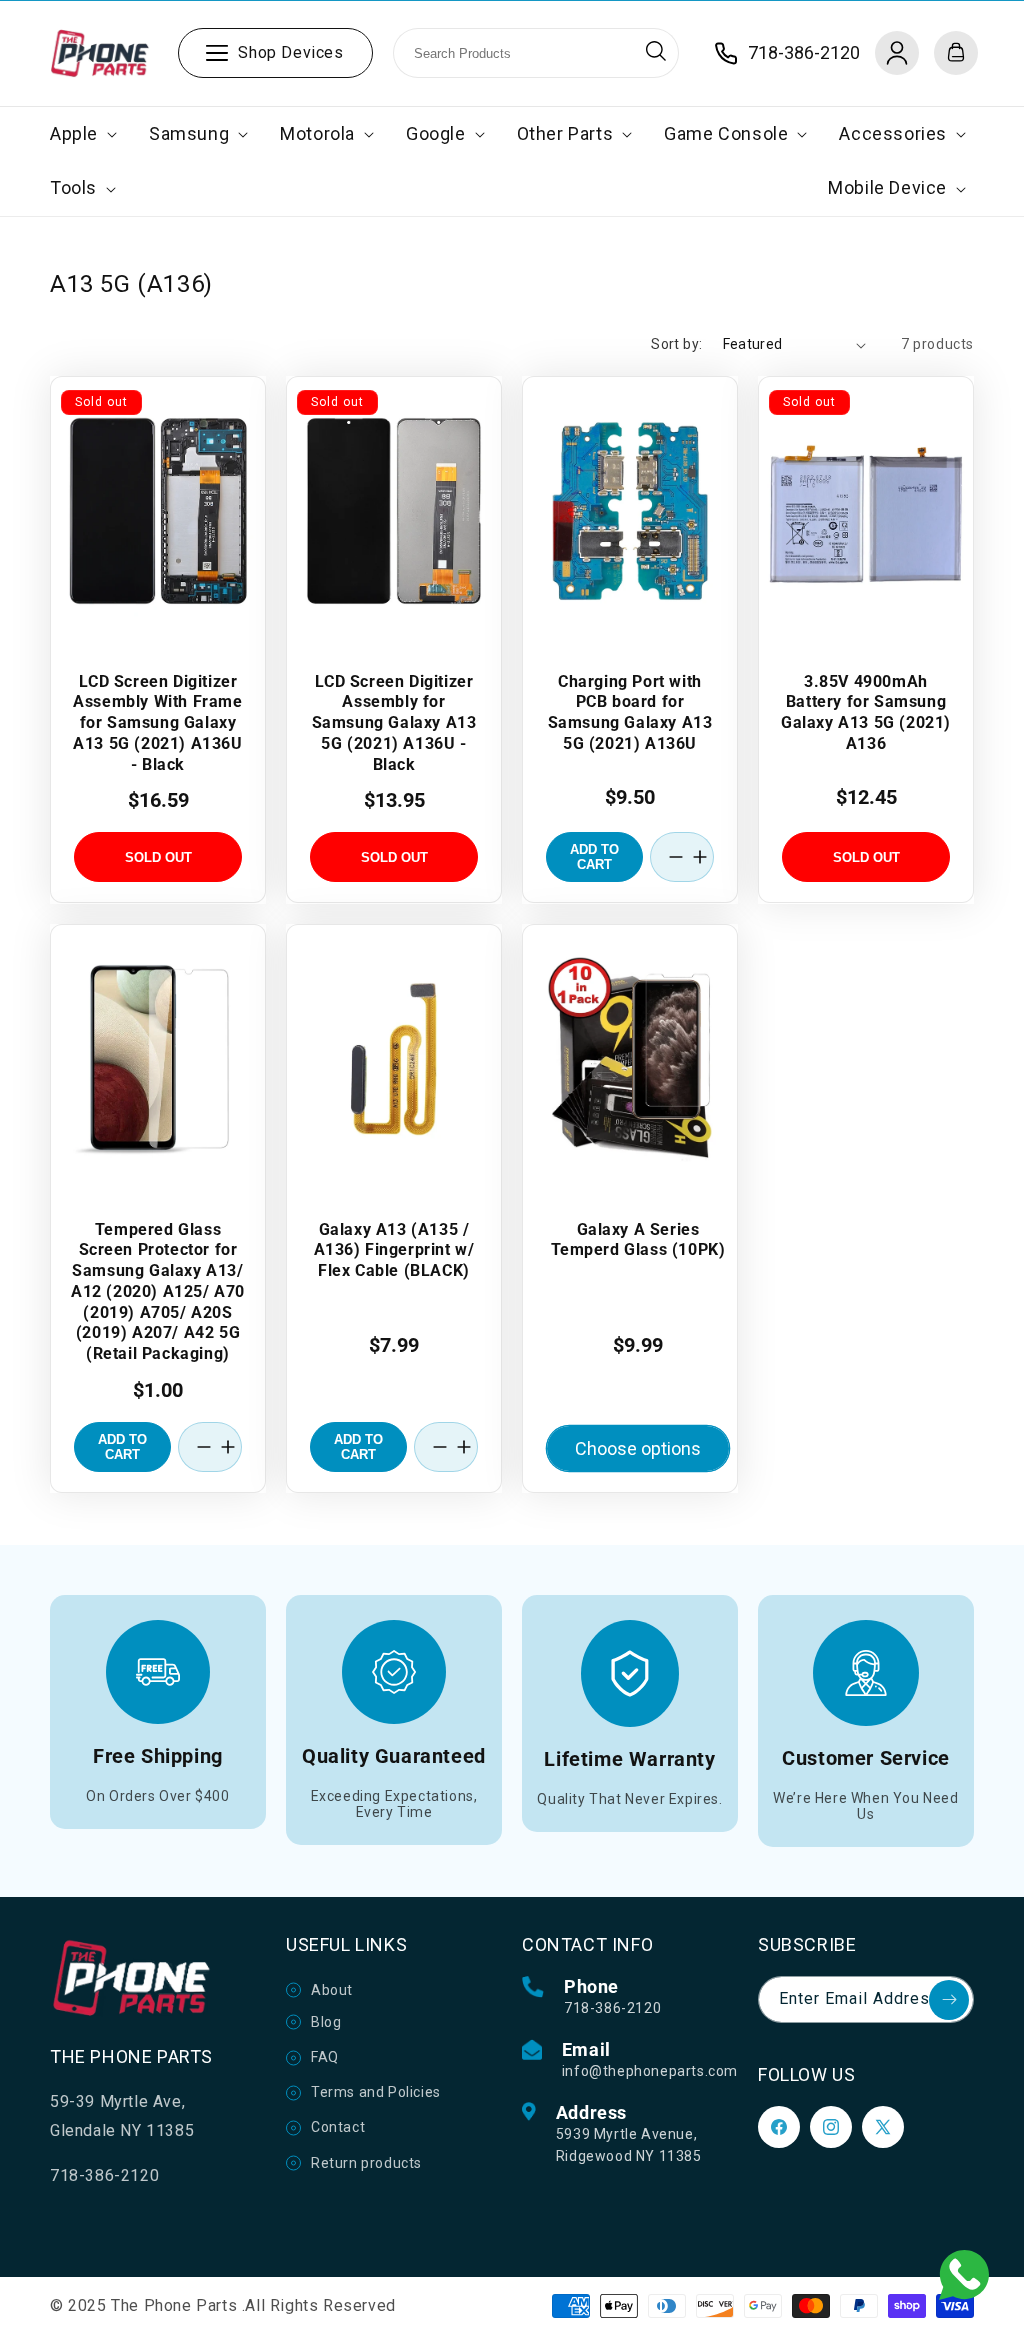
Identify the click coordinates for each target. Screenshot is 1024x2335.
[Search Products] (656, 51)
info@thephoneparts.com (650, 2071)
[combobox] (536, 53)
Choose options (638, 1447)
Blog (326, 2022)
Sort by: (676, 344)
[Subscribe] (949, 2000)
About (332, 1990)
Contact (338, 2127)
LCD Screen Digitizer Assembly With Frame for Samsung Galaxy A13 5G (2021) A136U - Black (157, 723)
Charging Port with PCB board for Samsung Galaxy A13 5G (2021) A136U (630, 712)
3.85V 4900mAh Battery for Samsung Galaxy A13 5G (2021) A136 (866, 712)
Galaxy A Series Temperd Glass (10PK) (638, 1239)
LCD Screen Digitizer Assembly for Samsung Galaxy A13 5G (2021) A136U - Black (394, 723)
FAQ (325, 2057)
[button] (81, 134)
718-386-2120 (612, 2008)
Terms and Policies (376, 2092)
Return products (366, 2163)
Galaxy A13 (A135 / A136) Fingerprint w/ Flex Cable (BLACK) (394, 1249)
